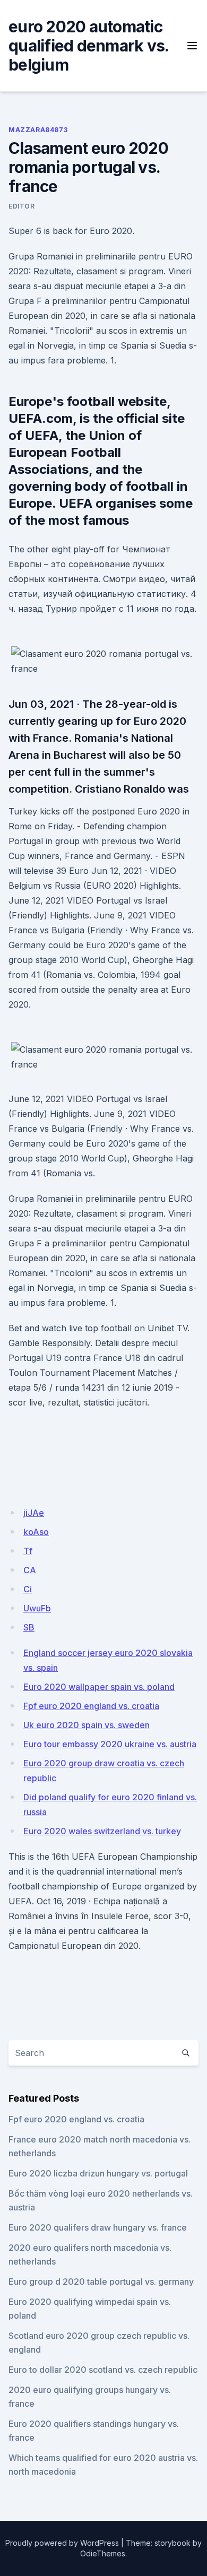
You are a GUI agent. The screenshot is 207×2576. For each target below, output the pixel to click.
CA (30, 1570)
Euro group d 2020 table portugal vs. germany (101, 2282)
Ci (28, 1589)
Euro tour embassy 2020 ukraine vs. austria (110, 1744)
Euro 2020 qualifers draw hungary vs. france (98, 2227)
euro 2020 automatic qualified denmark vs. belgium (88, 46)
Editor (22, 206)
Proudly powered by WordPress (62, 2543)
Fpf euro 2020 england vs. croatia (91, 1706)
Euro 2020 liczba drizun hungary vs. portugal (98, 2173)
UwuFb (37, 1608)
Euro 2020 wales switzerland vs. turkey (102, 1831)
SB (29, 1627)
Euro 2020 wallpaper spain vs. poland (99, 1687)
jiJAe (34, 1513)
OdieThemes (103, 2553)
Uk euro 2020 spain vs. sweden (87, 1725)
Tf (28, 1551)
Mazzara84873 (38, 130)
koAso (36, 1532)
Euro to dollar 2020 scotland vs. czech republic (103, 2370)
